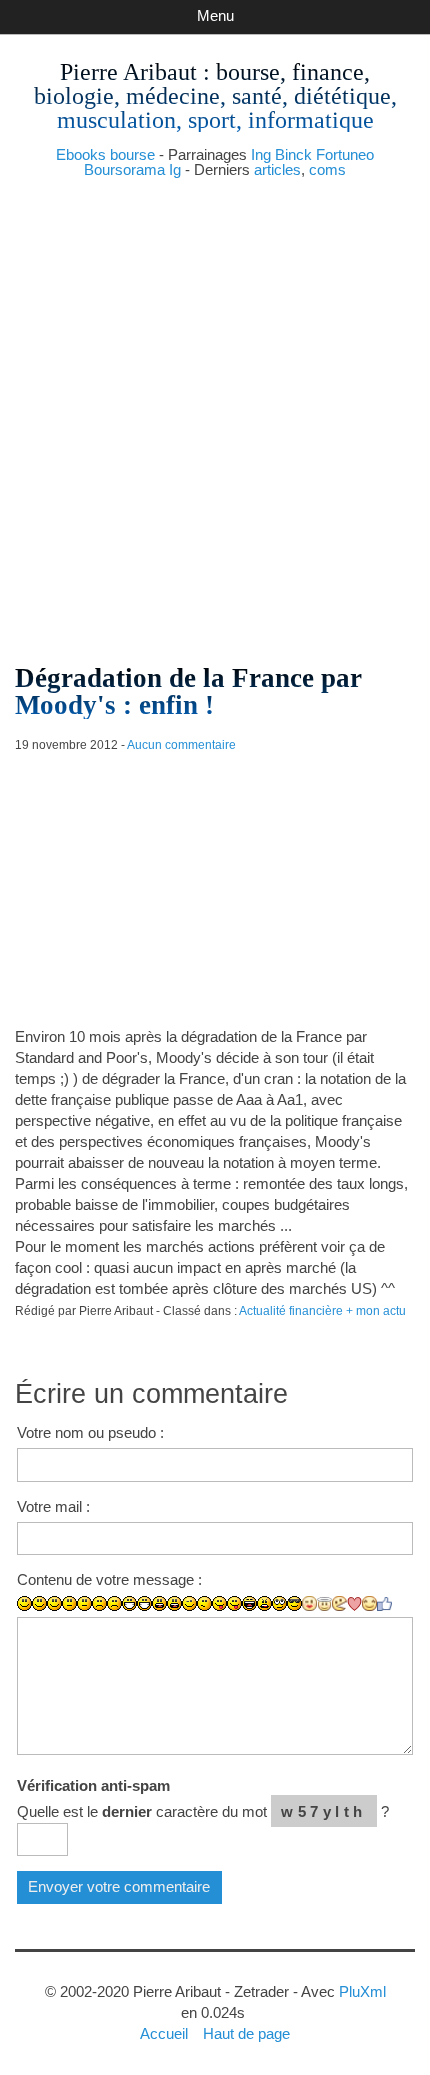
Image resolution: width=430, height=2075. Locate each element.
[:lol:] (249, 1603)
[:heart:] (354, 1604)
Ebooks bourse (105, 154)
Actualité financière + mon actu (322, 1311)
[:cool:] (294, 1603)
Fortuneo (345, 154)
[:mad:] (264, 1603)
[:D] (129, 1603)
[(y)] (384, 1604)
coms (327, 169)
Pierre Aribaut (128, 72)
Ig (175, 169)
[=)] (54, 1603)
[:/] (204, 1603)
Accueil (164, 2033)
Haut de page (246, 2033)
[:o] (159, 1603)
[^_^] (369, 1603)
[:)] (24, 1603)
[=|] (84, 1603)
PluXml (362, 1991)
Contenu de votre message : (109, 1579)
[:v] (339, 1603)
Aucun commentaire (181, 745)
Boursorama (124, 169)
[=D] (144, 1603)
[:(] (99, 1603)
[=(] (114, 1603)
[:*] (309, 1603)
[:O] (174, 1603)
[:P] (219, 1603)
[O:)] (324, 1604)
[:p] (234, 1603)
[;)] (189, 1603)
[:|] (69, 1603)
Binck (293, 154)
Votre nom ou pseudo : (90, 1432)
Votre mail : (53, 1506)
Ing (261, 154)
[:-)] (39, 1603)
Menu (215, 15)
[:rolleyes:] (279, 1603)
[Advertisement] (215, 413)
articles (277, 169)
